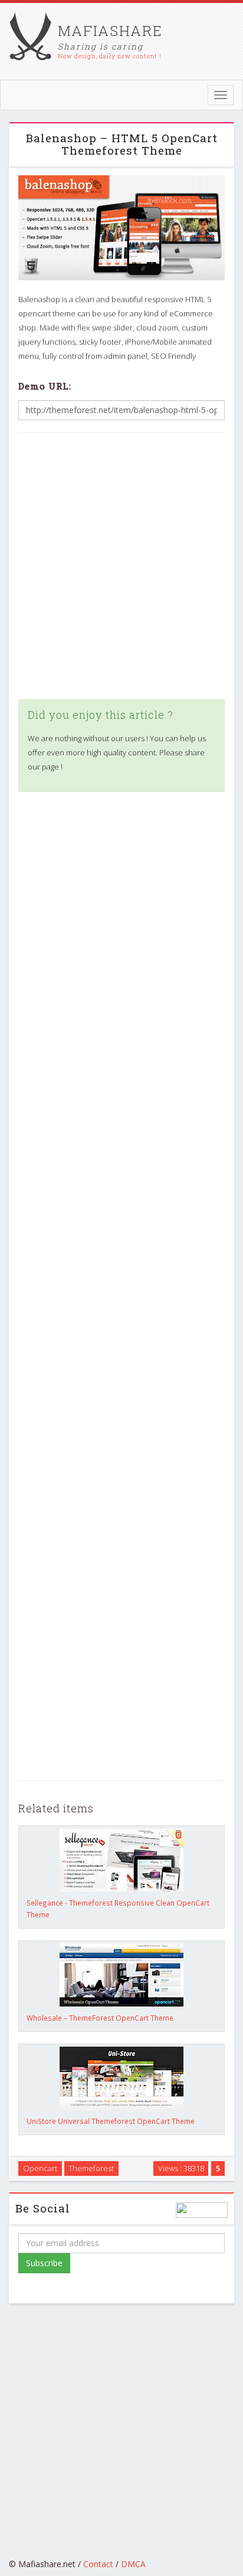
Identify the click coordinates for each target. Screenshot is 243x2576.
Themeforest (91, 2168)
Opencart (40, 2168)
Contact (98, 2564)
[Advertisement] (121, 566)
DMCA (133, 2564)
